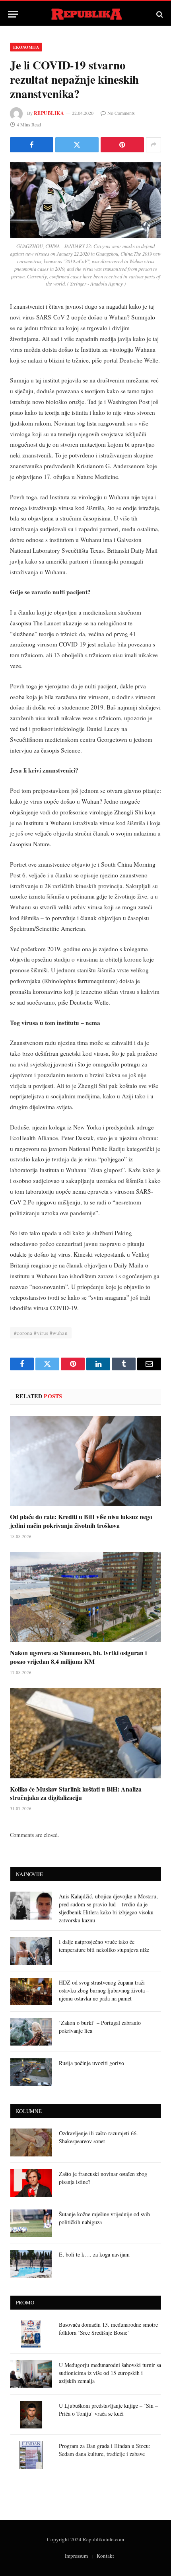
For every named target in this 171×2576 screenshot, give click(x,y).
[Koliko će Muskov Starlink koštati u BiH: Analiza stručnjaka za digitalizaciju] (85, 1733)
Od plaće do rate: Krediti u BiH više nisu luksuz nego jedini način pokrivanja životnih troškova (81, 1521)
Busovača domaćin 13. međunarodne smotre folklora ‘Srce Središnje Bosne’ (108, 2329)
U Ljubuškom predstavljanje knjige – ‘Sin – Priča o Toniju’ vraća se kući (108, 2409)
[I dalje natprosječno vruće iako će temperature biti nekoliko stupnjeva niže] (31, 1951)
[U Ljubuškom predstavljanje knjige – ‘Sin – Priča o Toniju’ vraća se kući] (31, 2415)
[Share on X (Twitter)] (77, 145)
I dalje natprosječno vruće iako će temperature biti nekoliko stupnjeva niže (104, 1946)
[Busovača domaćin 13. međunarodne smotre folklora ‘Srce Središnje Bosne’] (31, 2334)
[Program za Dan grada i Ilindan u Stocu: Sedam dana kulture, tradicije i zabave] (31, 2455)
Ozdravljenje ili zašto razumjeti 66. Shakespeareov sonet (98, 2137)
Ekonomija (26, 47)
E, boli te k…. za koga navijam (94, 2254)
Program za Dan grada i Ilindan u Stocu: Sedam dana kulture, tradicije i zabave (105, 2450)
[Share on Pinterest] (122, 145)
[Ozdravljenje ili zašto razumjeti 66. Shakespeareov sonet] (31, 2142)
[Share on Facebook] (32, 145)
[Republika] (86, 14)
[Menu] (13, 14)
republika (49, 113)
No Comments (121, 113)
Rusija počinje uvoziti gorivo (91, 2063)
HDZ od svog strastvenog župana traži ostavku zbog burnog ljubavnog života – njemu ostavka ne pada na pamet (104, 1990)
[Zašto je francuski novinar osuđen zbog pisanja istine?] (31, 2183)
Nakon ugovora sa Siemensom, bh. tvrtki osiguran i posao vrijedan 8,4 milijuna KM (78, 1657)
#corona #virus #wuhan (41, 1333)
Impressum (76, 2556)
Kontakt (105, 2556)
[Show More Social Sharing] (154, 145)
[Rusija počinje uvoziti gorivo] (31, 2072)
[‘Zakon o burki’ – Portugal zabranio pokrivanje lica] (31, 2032)
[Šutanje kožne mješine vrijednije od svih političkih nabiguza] (31, 2223)
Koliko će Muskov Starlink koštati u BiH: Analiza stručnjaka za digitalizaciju (76, 1793)
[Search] (159, 14)
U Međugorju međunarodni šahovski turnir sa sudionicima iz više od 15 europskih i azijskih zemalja (110, 2373)
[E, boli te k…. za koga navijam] (31, 2264)
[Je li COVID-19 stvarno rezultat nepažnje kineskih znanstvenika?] (85, 200)
